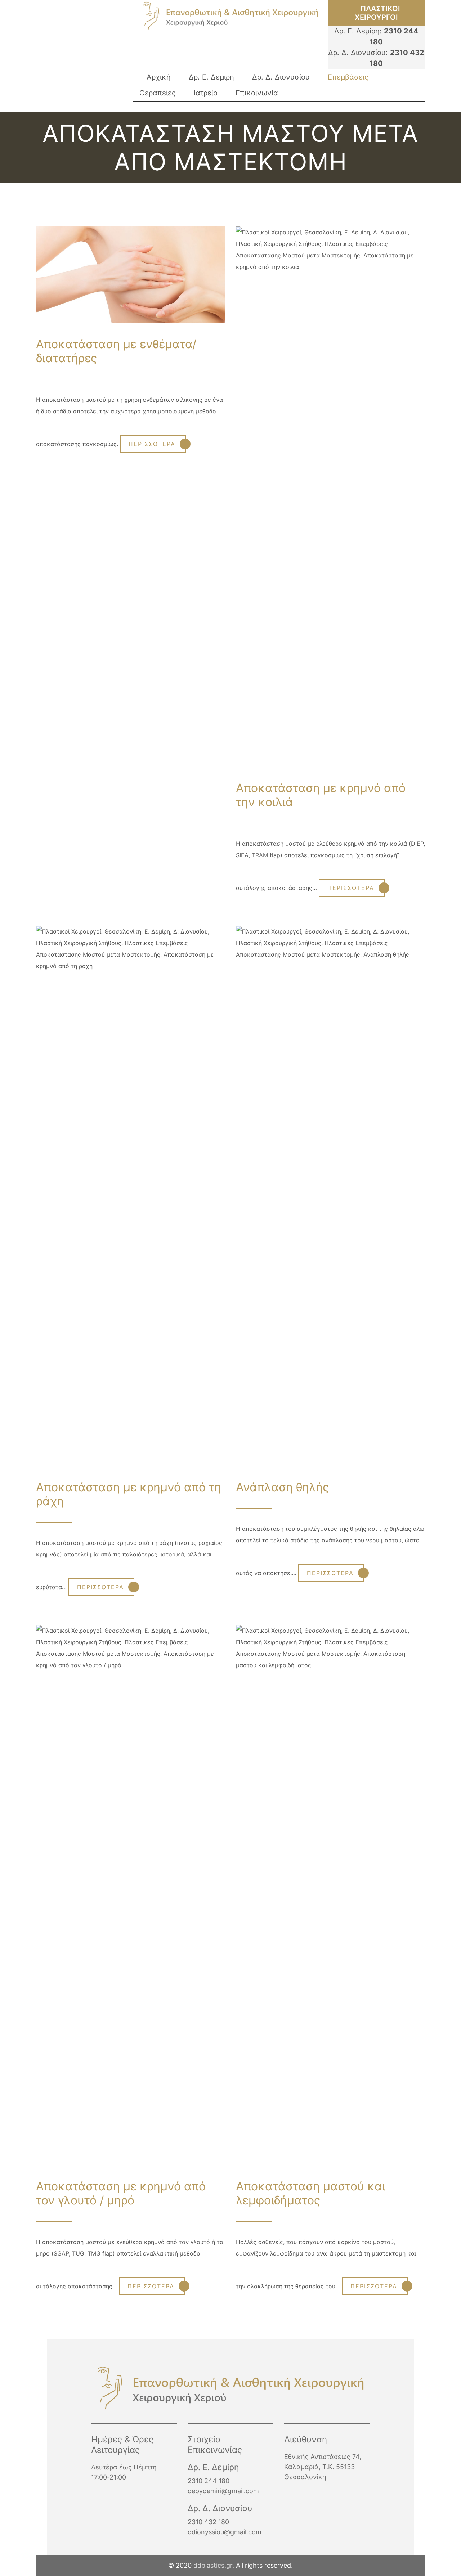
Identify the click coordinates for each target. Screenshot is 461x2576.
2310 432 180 (208, 2522)
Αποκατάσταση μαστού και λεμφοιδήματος (311, 2193)
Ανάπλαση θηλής (282, 1487)
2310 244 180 (209, 2481)
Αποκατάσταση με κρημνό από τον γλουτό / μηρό (121, 2193)
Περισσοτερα (152, 444)
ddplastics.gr (213, 2565)
